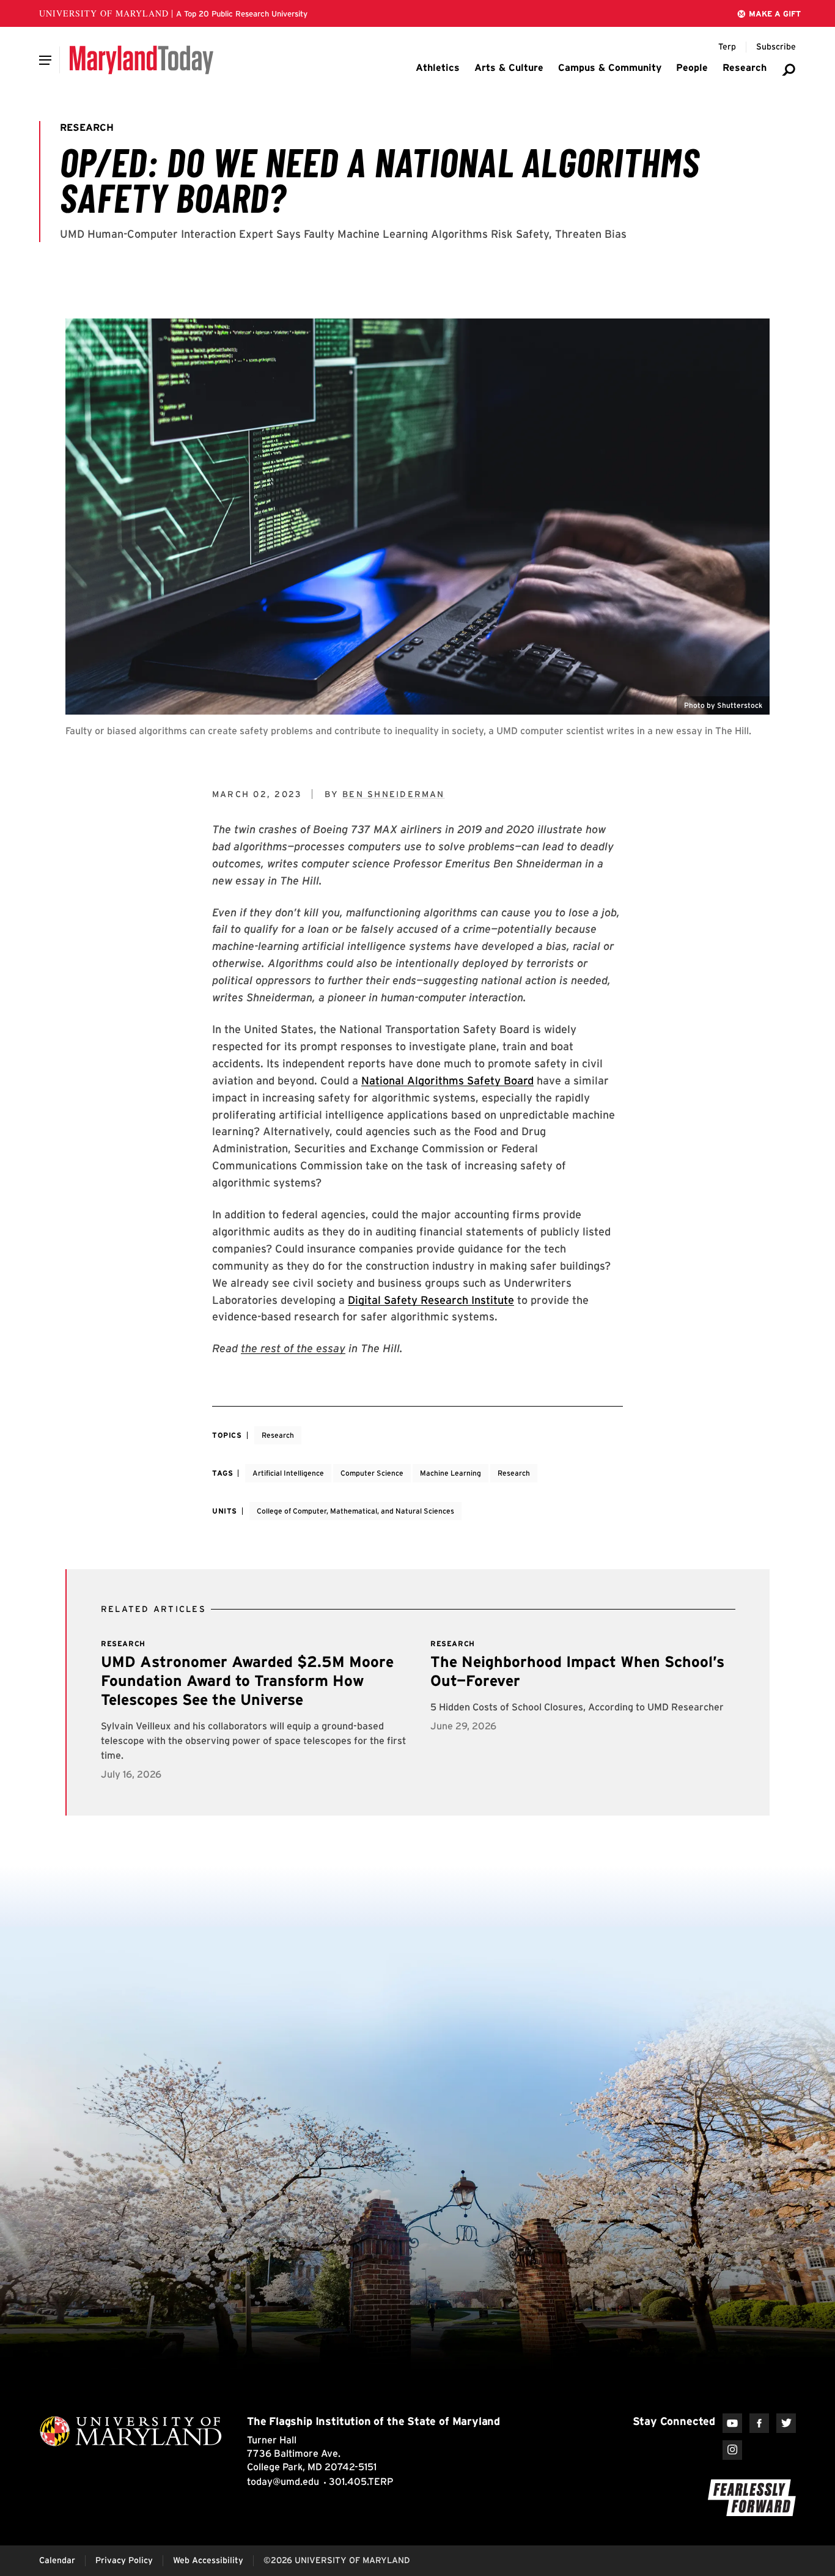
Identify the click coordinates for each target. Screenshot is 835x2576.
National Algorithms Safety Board (447, 1080)
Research (278, 1435)
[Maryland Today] (142, 60)
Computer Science (372, 1473)
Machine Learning (451, 1473)
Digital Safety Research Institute (431, 1300)
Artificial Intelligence (288, 1473)
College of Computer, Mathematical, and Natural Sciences (355, 1511)
